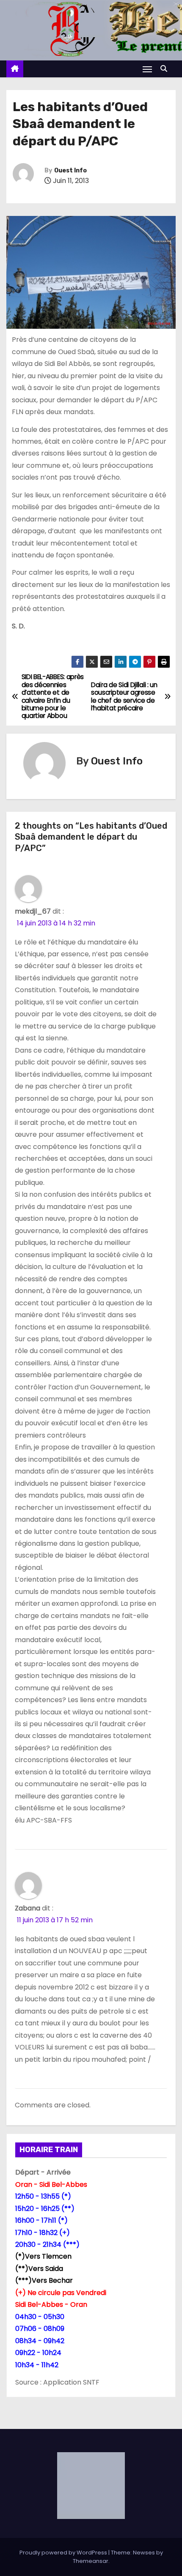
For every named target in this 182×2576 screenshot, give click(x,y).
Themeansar (91, 2561)
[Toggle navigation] (147, 69)
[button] (166, 69)
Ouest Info (70, 171)
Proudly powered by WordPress (64, 2553)
